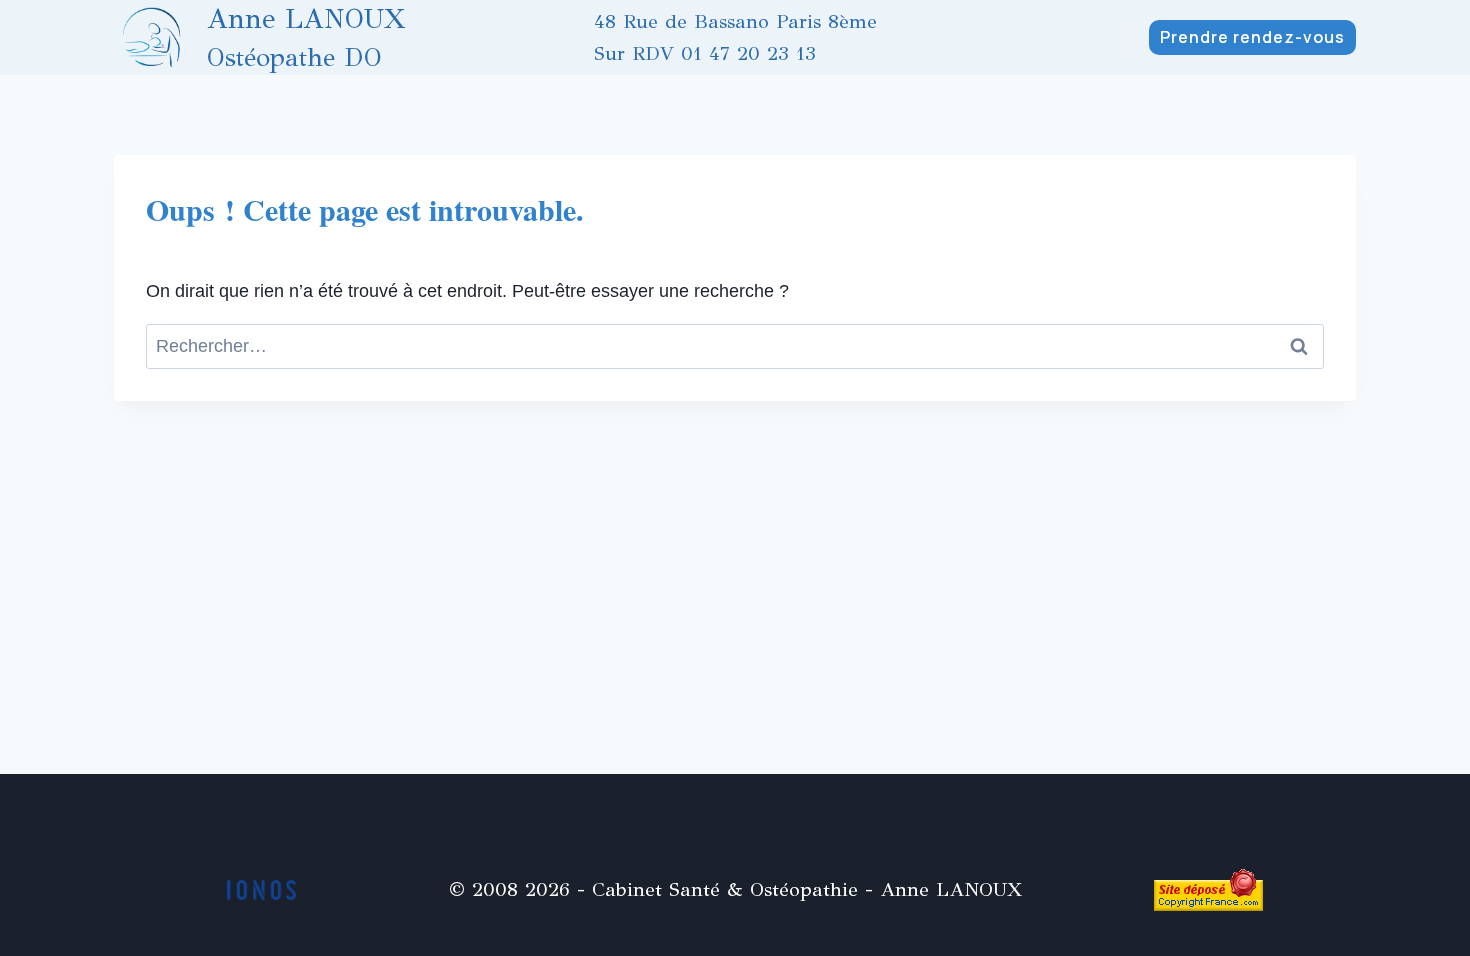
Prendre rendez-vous (1252, 37)
